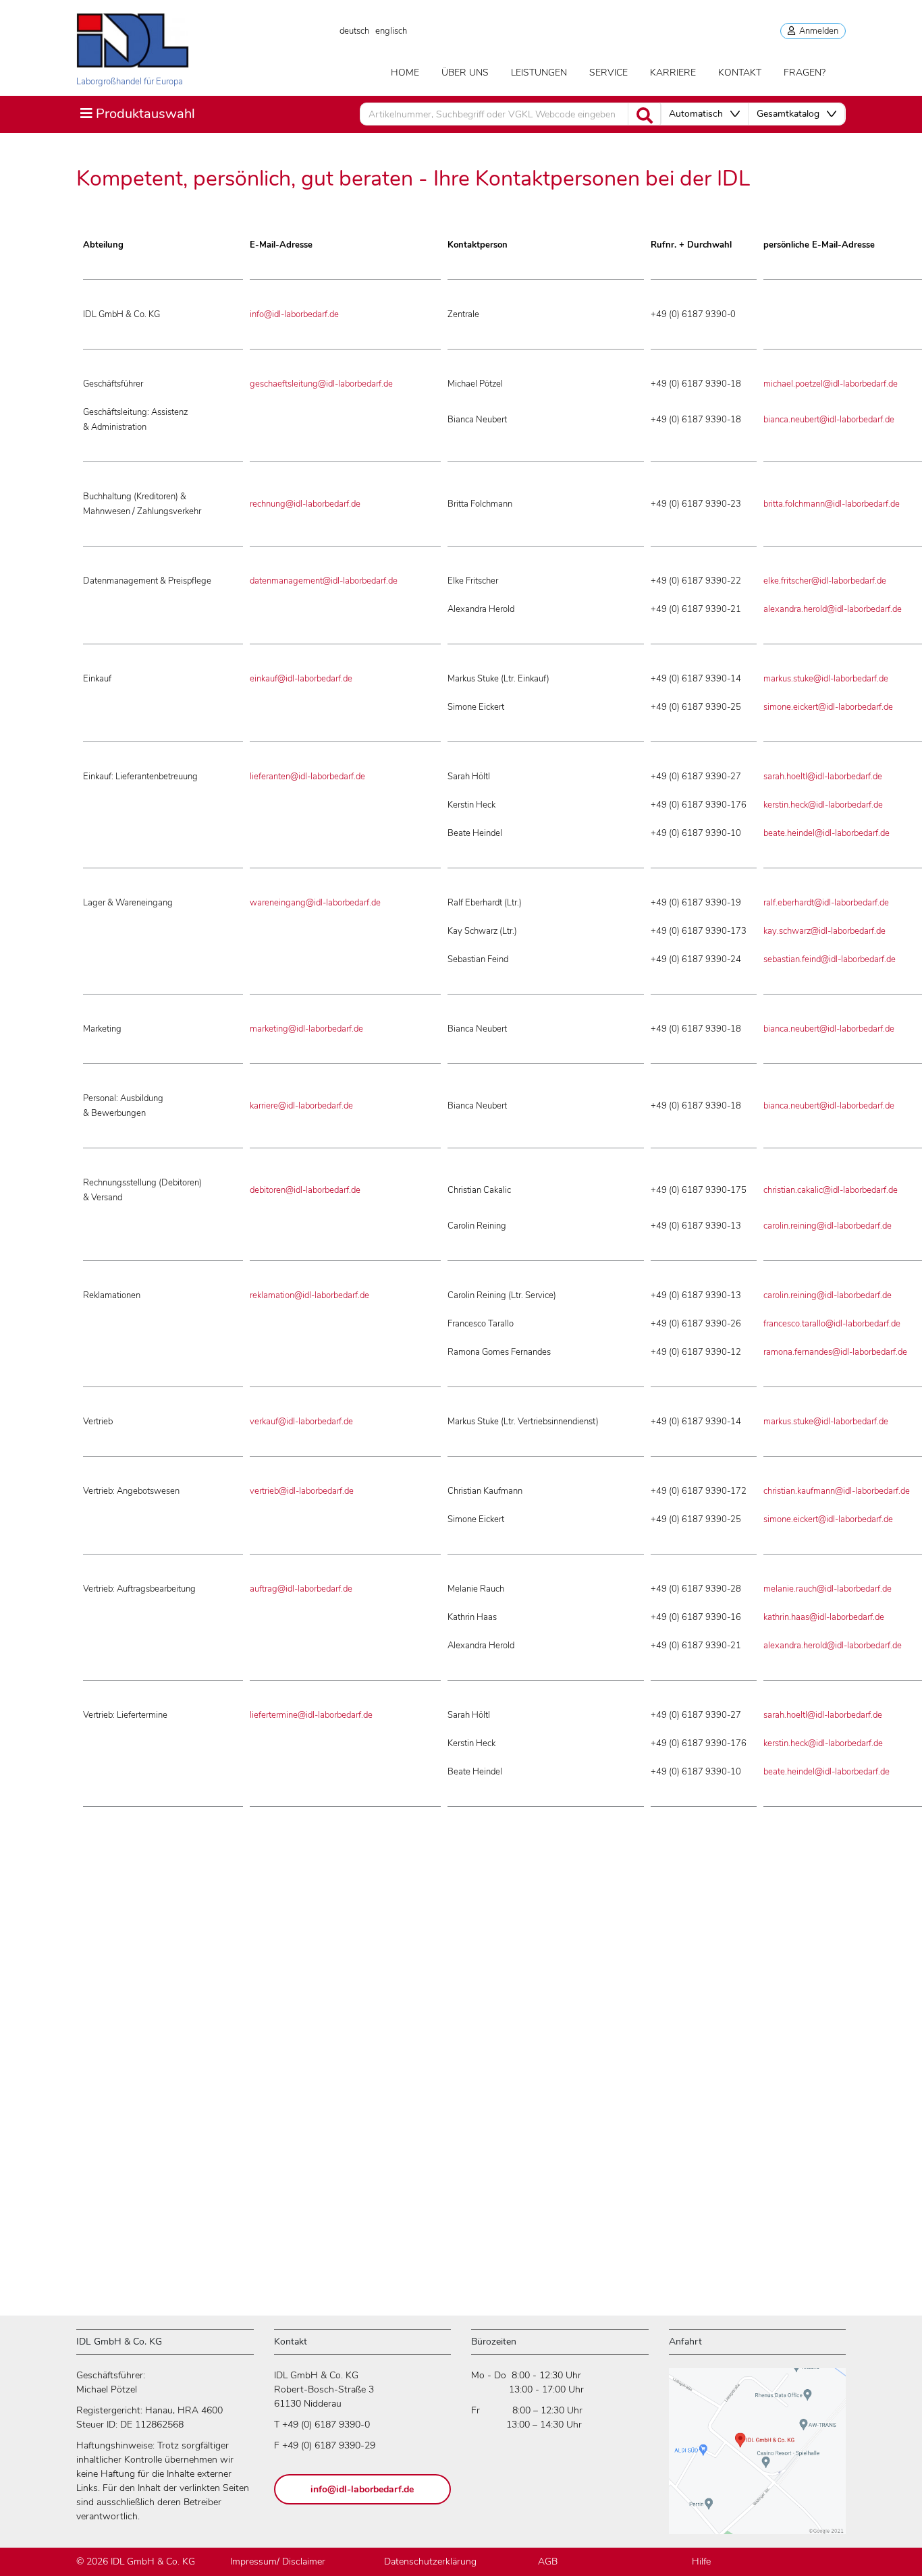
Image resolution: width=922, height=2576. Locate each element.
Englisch (391, 31)
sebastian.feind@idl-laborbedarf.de (830, 959)
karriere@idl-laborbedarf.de (301, 1106)
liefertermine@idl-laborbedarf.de (311, 1715)
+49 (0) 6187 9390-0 (326, 2425)
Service (608, 73)
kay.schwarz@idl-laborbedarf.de (824, 931)
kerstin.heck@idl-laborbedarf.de (823, 805)
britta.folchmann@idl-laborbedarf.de (832, 504)
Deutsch (354, 31)
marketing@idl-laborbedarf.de (306, 1029)
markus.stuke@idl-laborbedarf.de (826, 679)
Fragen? (805, 73)
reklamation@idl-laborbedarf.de (309, 1295)
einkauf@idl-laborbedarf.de (301, 679)
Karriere (673, 73)
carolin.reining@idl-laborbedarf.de (828, 1226)
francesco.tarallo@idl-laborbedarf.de (832, 1324)
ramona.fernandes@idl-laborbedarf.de (835, 1352)
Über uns (465, 73)
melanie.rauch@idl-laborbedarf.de (828, 1589)
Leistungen (539, 73)
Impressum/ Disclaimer (278, 2561)
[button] (704, 114)
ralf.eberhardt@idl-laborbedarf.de (826, 903)
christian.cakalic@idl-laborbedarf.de (831, 1190)
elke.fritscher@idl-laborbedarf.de (825, 581)
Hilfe (701, 2561)
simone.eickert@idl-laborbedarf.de (828, 707)
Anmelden (817, 31)
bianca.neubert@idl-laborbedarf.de (829, 420)
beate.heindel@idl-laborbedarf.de (826, 833)
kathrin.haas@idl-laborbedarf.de (824, 1617)
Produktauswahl (137, 113)
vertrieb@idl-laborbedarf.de (302, 1491)
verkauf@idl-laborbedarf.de (301, 1422)
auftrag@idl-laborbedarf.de (301, 1589)
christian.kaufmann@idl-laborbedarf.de (837, 1491)
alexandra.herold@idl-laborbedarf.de (833, 609)
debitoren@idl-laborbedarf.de (305, 1190)
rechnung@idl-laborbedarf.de (305, 504)
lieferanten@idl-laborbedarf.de (307, 777)
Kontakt (740, 73)
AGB (548, 2561)
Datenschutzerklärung (430, 2561)
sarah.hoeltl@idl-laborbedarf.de (823, 777)
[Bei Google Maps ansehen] (757, 2457)
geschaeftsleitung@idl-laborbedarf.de (321, 384)
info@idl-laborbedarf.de (294, 314)
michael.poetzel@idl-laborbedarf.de (831, 384)
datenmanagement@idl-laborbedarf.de (324, 581)
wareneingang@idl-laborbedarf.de (315, 903)
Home (405, 73)
